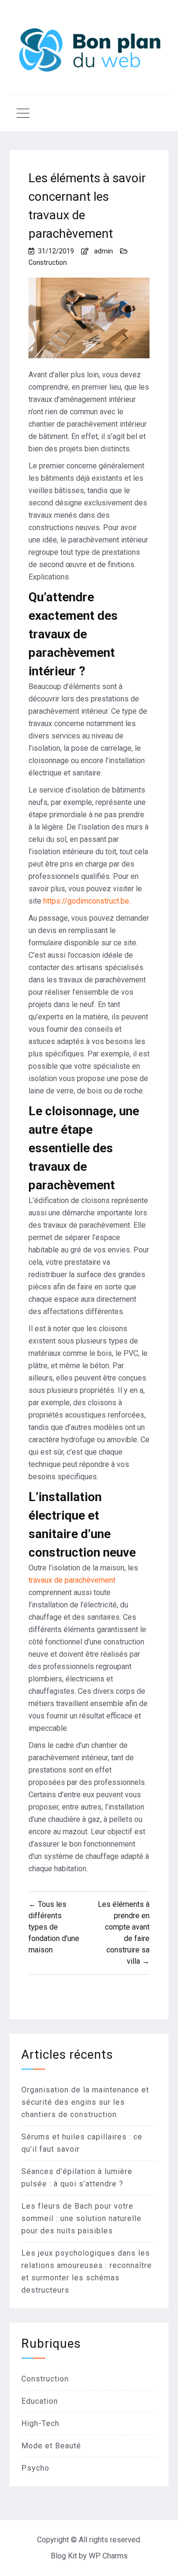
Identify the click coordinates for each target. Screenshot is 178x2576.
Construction (48, 262)
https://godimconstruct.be (86, 901)
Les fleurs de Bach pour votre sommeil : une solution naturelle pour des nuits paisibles (81, 2218)
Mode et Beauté (51, 2446)
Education (40, 2401)
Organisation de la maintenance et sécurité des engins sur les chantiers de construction (85, 2102)
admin (103, 251)
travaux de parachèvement (72, 1580)
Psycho (35, 2468)
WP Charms (108, 2556)
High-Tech (40, 2423)
